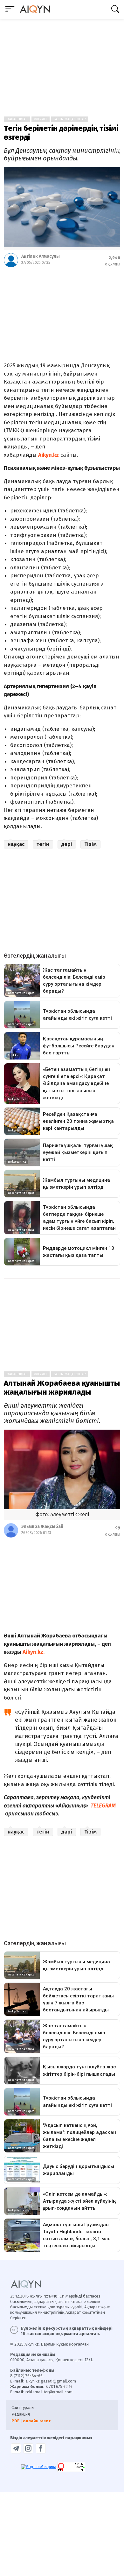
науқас (16, 844)
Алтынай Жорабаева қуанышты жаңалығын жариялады (62, 1388)
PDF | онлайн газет (31, 2421)
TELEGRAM (103, 1806)
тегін (43, 844)
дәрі (67, 844)
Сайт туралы (23, 2407)
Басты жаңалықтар (70, 119)
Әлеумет (41, 119)
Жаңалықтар (17, 119)
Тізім (90, 844)
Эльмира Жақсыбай (42, 1527)
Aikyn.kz (48, 455)
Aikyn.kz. (33, 1652)
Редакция (21, 2414)
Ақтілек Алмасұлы (41, 256)
